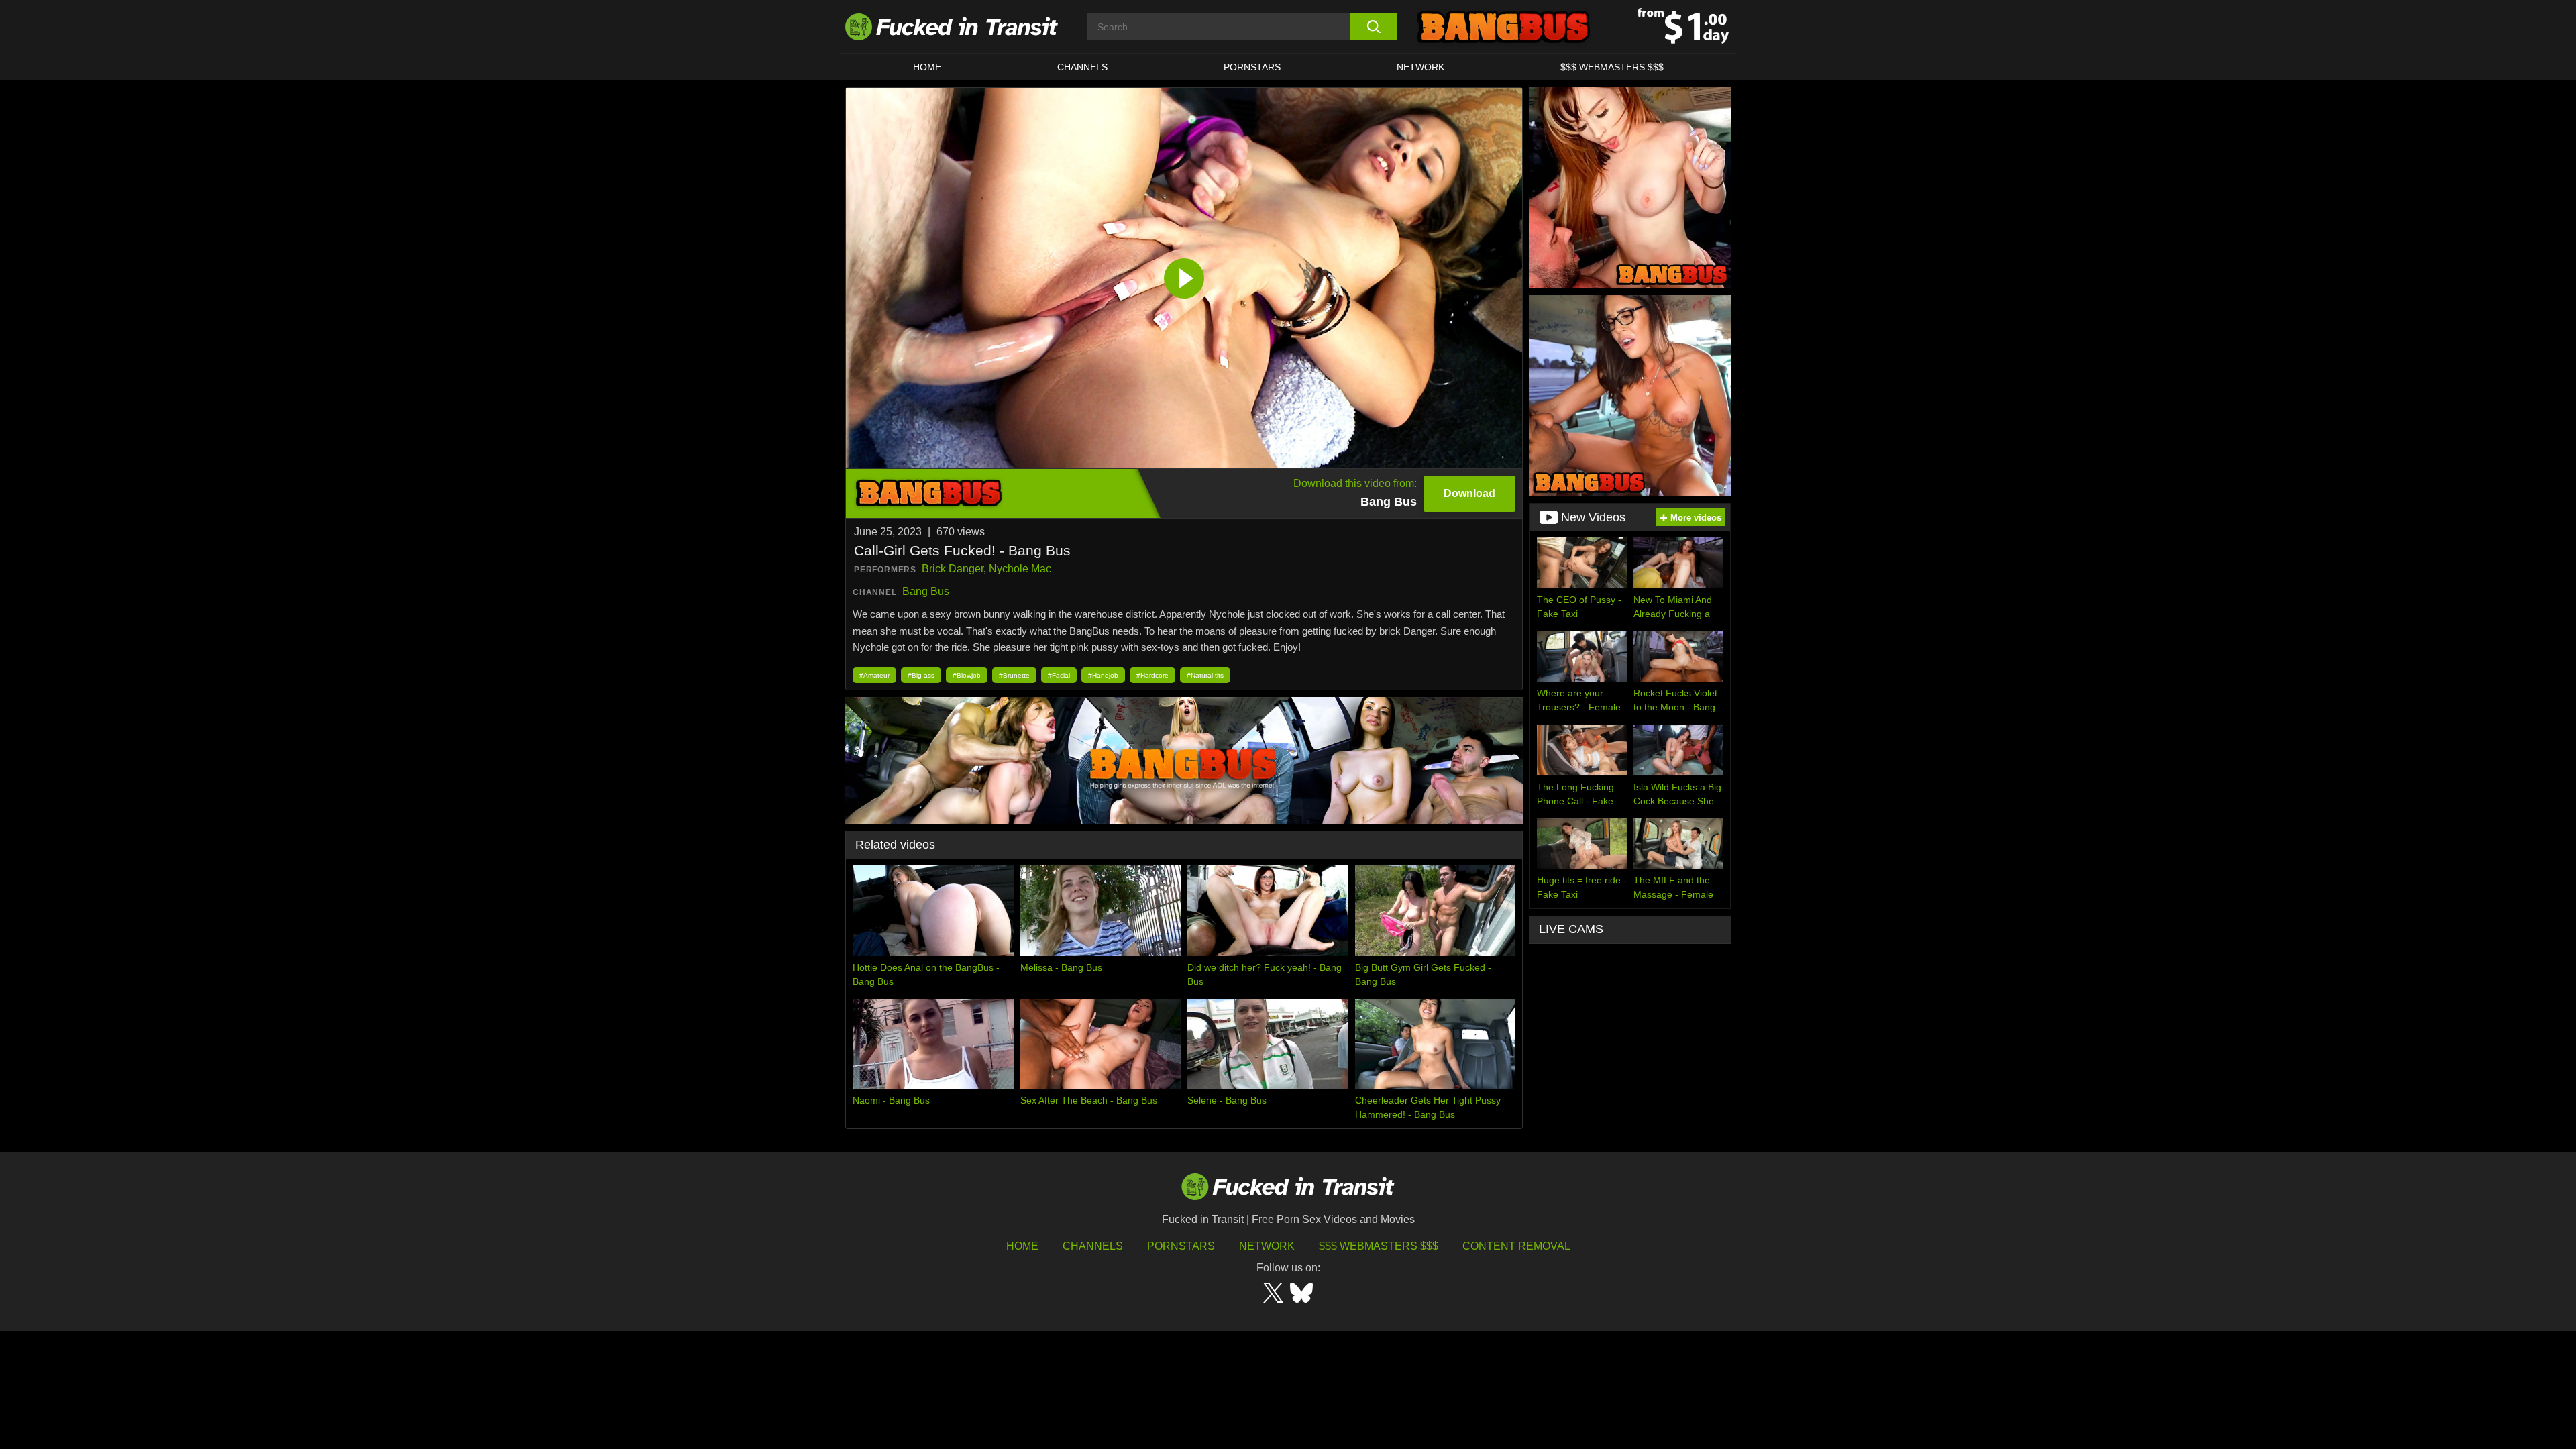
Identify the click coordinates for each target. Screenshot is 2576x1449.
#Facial (1059, 675)
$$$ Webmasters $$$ (1379, 1246)
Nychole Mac (1020, 569)
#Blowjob (967, 675)
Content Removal (1516, 1246)
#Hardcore (1152, 675)
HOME (927, 67)
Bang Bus (926, 591)
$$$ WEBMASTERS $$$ (1612, 67)
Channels (1093, 1246)
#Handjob (1103, 675)
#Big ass (921, 675)
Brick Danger (953, 569)
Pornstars (1252, 67)
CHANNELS (1082, 67)
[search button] (1374, 27)
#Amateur (874, 675)
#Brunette (1014, 675)
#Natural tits (1205, 675)
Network (1420, 67)
